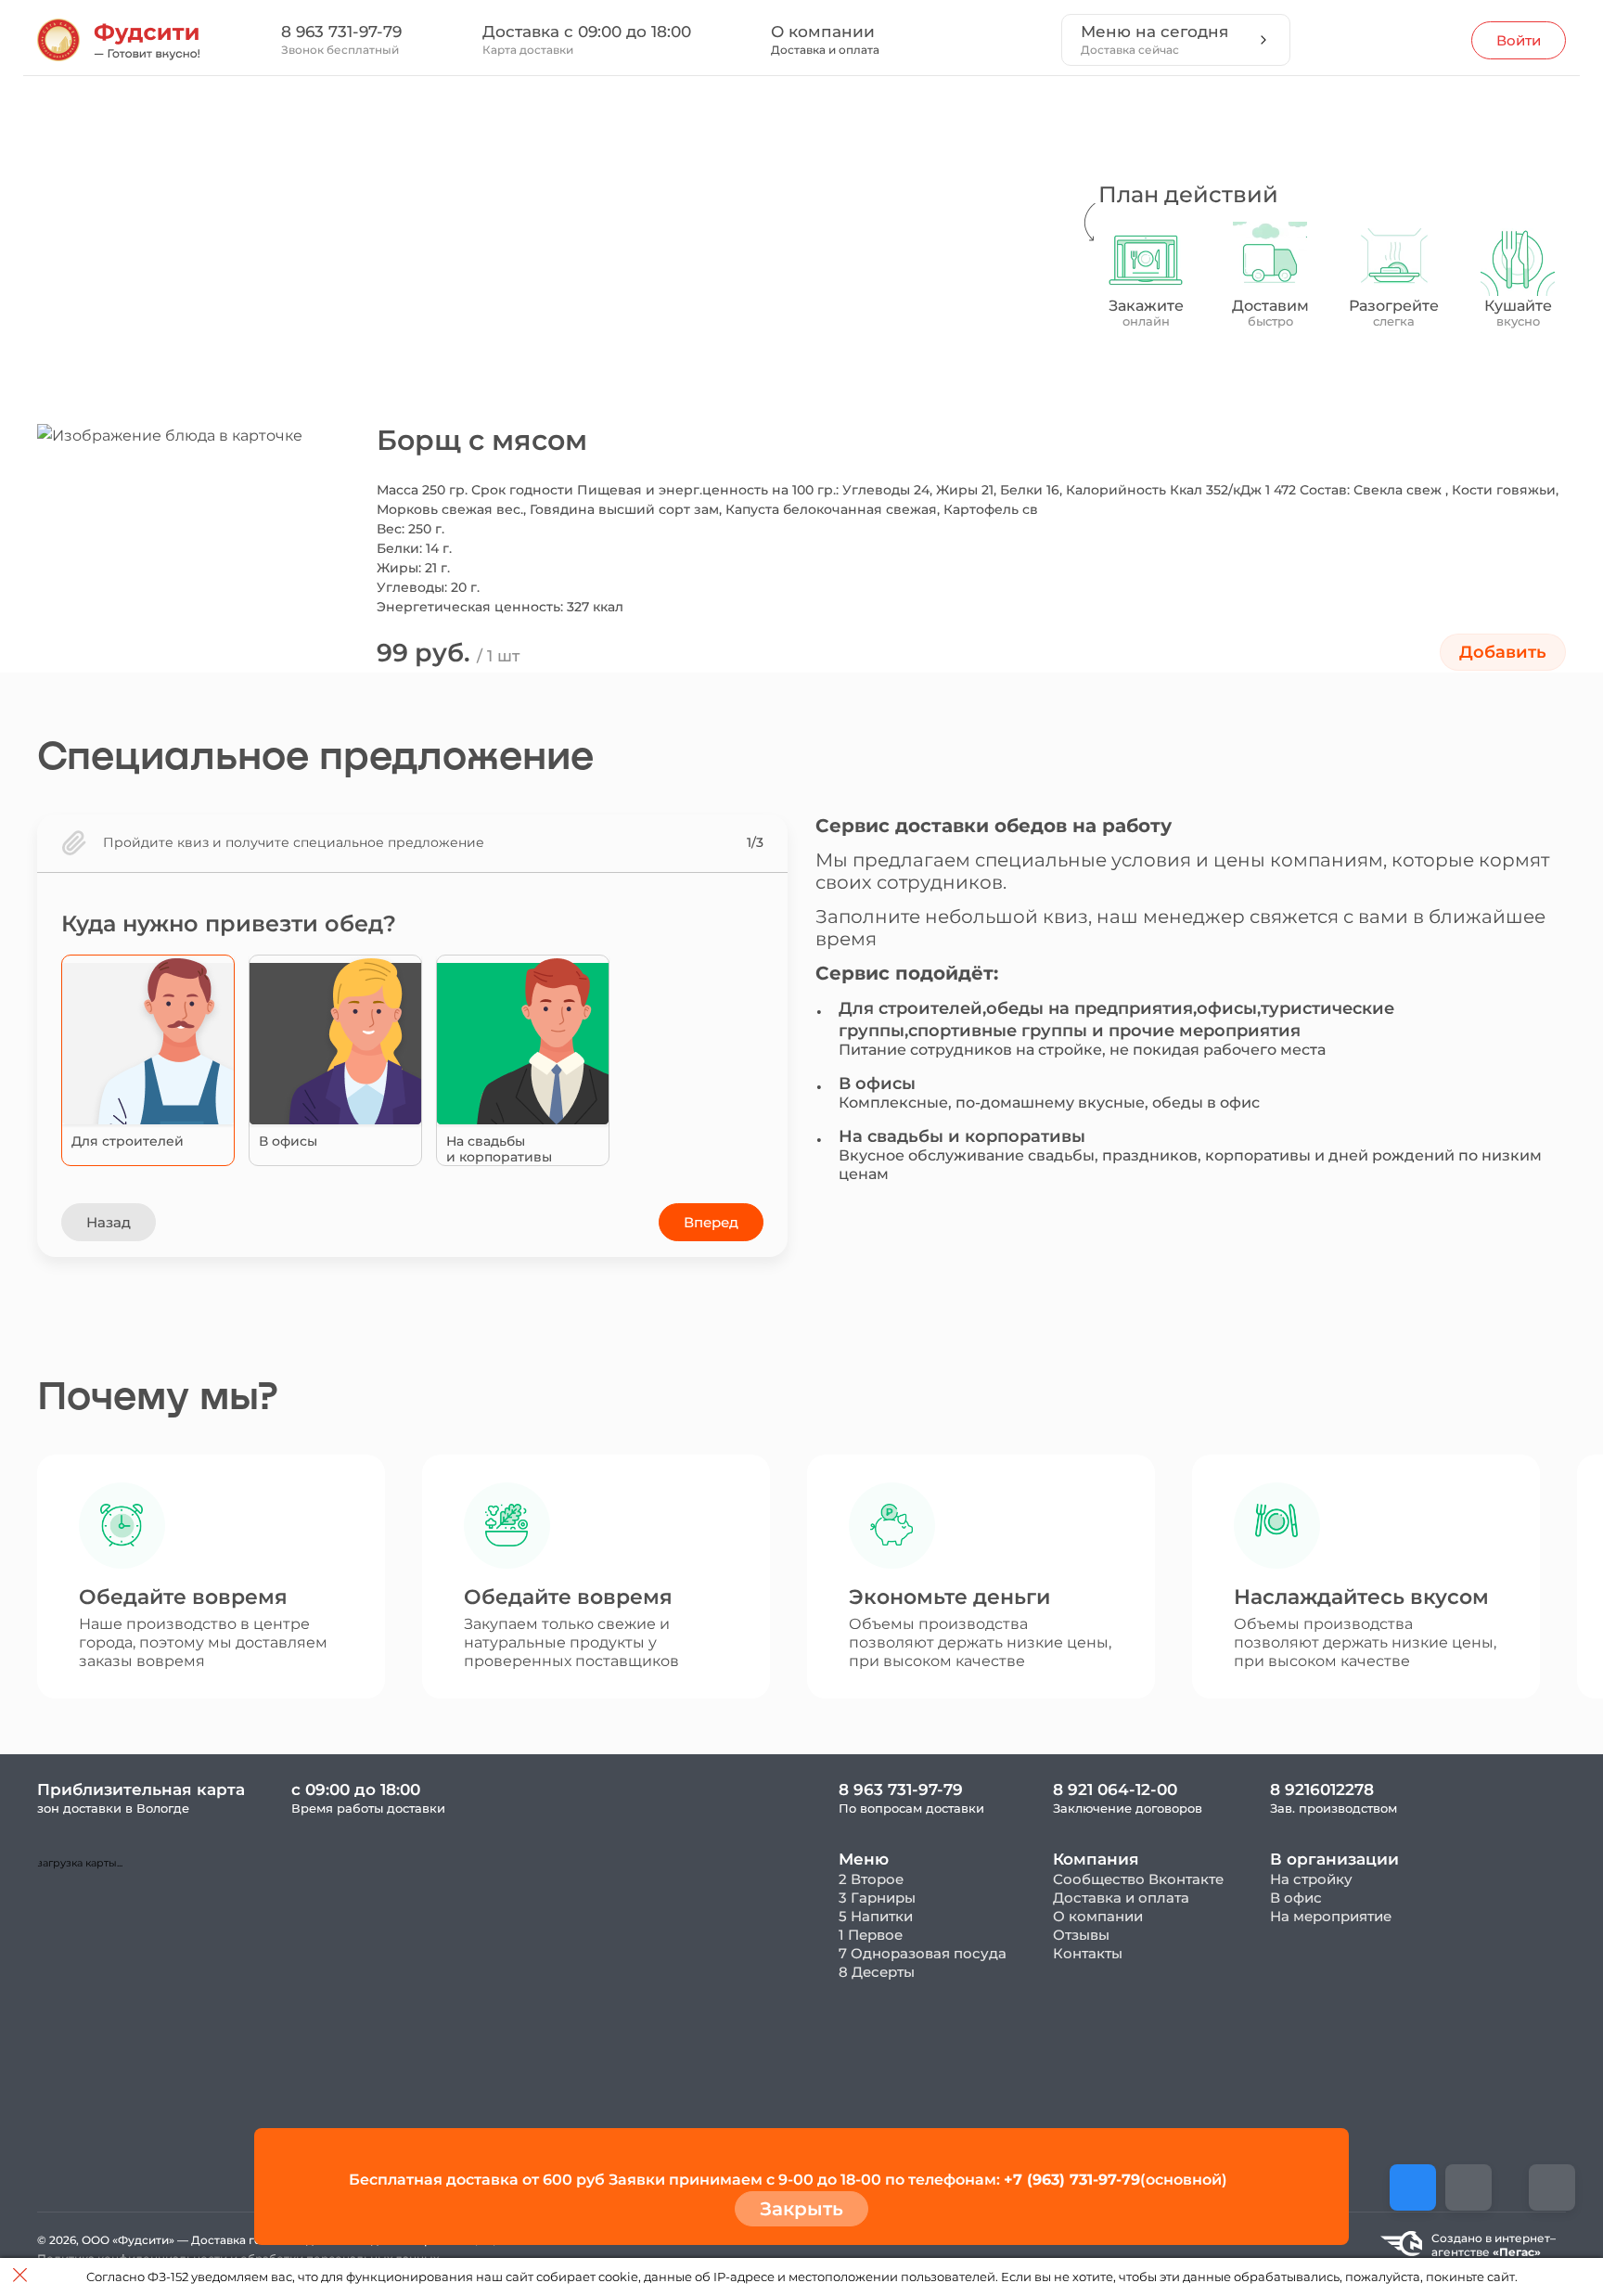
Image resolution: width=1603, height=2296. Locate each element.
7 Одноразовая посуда (923, 1953)
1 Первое (871, 1935)
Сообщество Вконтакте (1138, 1879)
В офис (1296, 1898)
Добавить (1503, 652)
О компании (823, 32)
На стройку (1311, 1879)
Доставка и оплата (825, 50)
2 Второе (871, 1879)
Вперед (711, 1222)
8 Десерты (877, 1972)
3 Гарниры (877, 1898)
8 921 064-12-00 (1115, 1789)
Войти (1519, 40)
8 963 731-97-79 (341, 32)
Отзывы (1081, 1935)
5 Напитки (876, 1916)
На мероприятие (1331, 1916)
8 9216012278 (1322, 1789)
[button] (486, 347)
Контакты (1088, 1953)
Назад (109, 1222)
